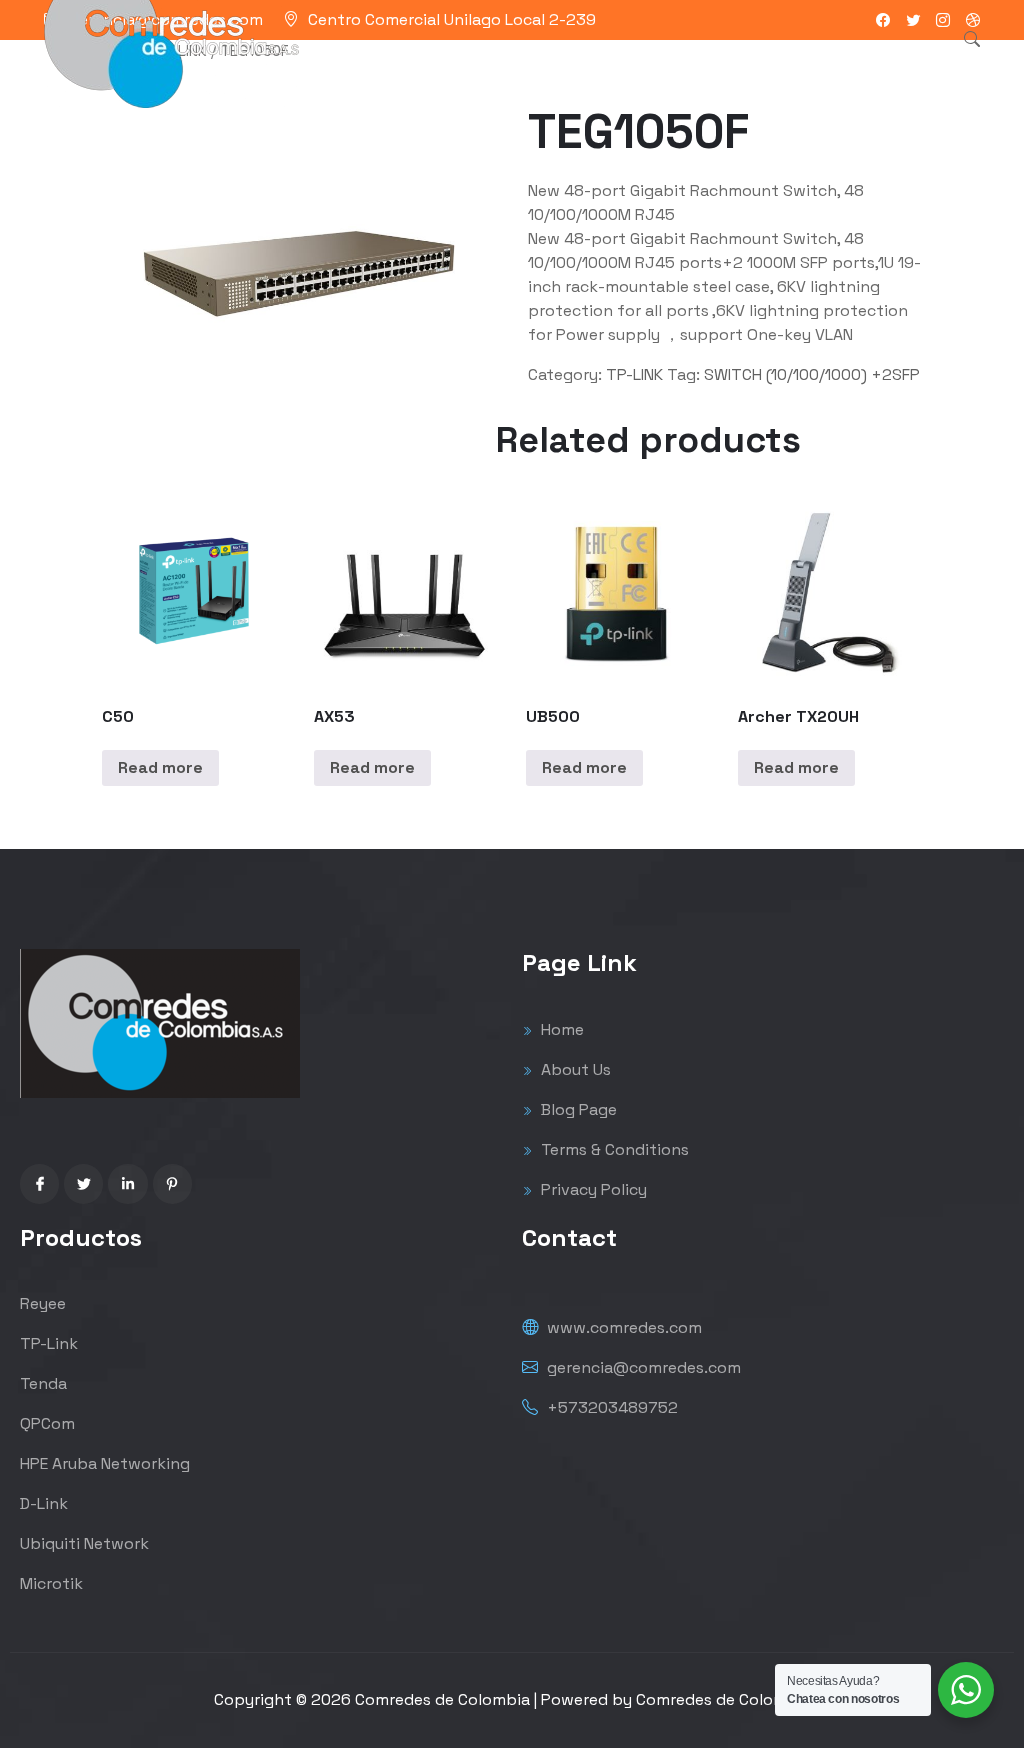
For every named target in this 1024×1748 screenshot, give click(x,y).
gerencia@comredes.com (642, 1367)
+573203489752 (610, 1407)
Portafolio (496, 64)
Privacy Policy (592, 1189)
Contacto (748, 64)
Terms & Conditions (613, 1149)
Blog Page (577, 1109)
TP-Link (49, 1343)
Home (560, 1029)
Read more (160, 767)
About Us (574, 1069)
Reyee (43, 1303)
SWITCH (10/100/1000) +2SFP (812, 374)
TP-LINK (634, 374)
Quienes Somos (623, 64)
